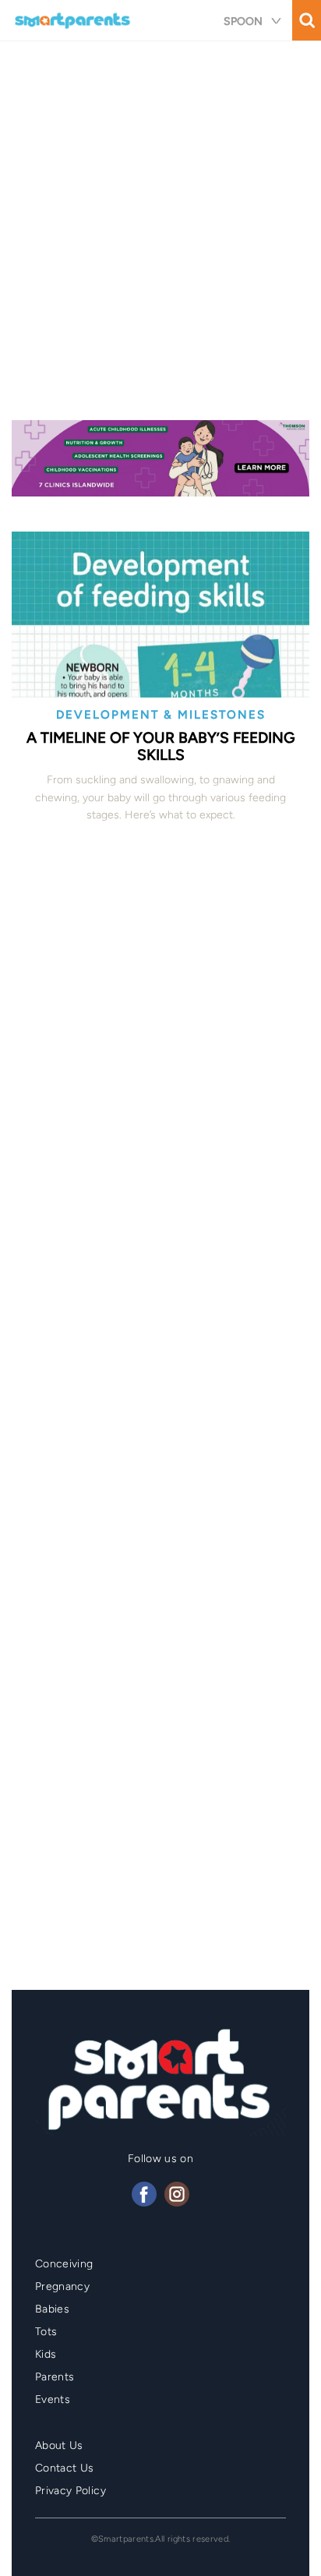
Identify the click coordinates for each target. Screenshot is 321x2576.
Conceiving (64, 2264)
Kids (46, 2354)
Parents (55, 2377)
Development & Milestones (161, 715)
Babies (52, 2309)
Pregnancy (62, 2286)
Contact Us (65, 2468)
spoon (243, 21)
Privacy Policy (71, 2491)
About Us (59, 2445)
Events (53, 2399)
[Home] (74, 20)
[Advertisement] (160, 224)
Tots (46, 2332)
